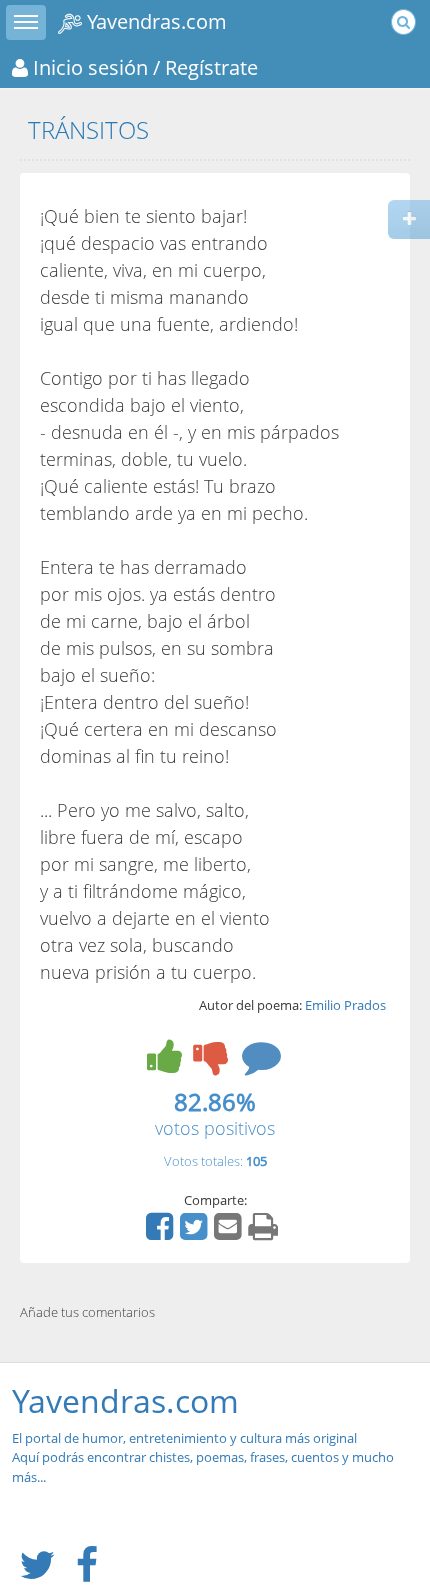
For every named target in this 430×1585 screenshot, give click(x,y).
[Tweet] (196, 1233)
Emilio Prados (345, 1005)
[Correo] (230, 1233)
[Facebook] (162, 1233)
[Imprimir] (265, 1233)
